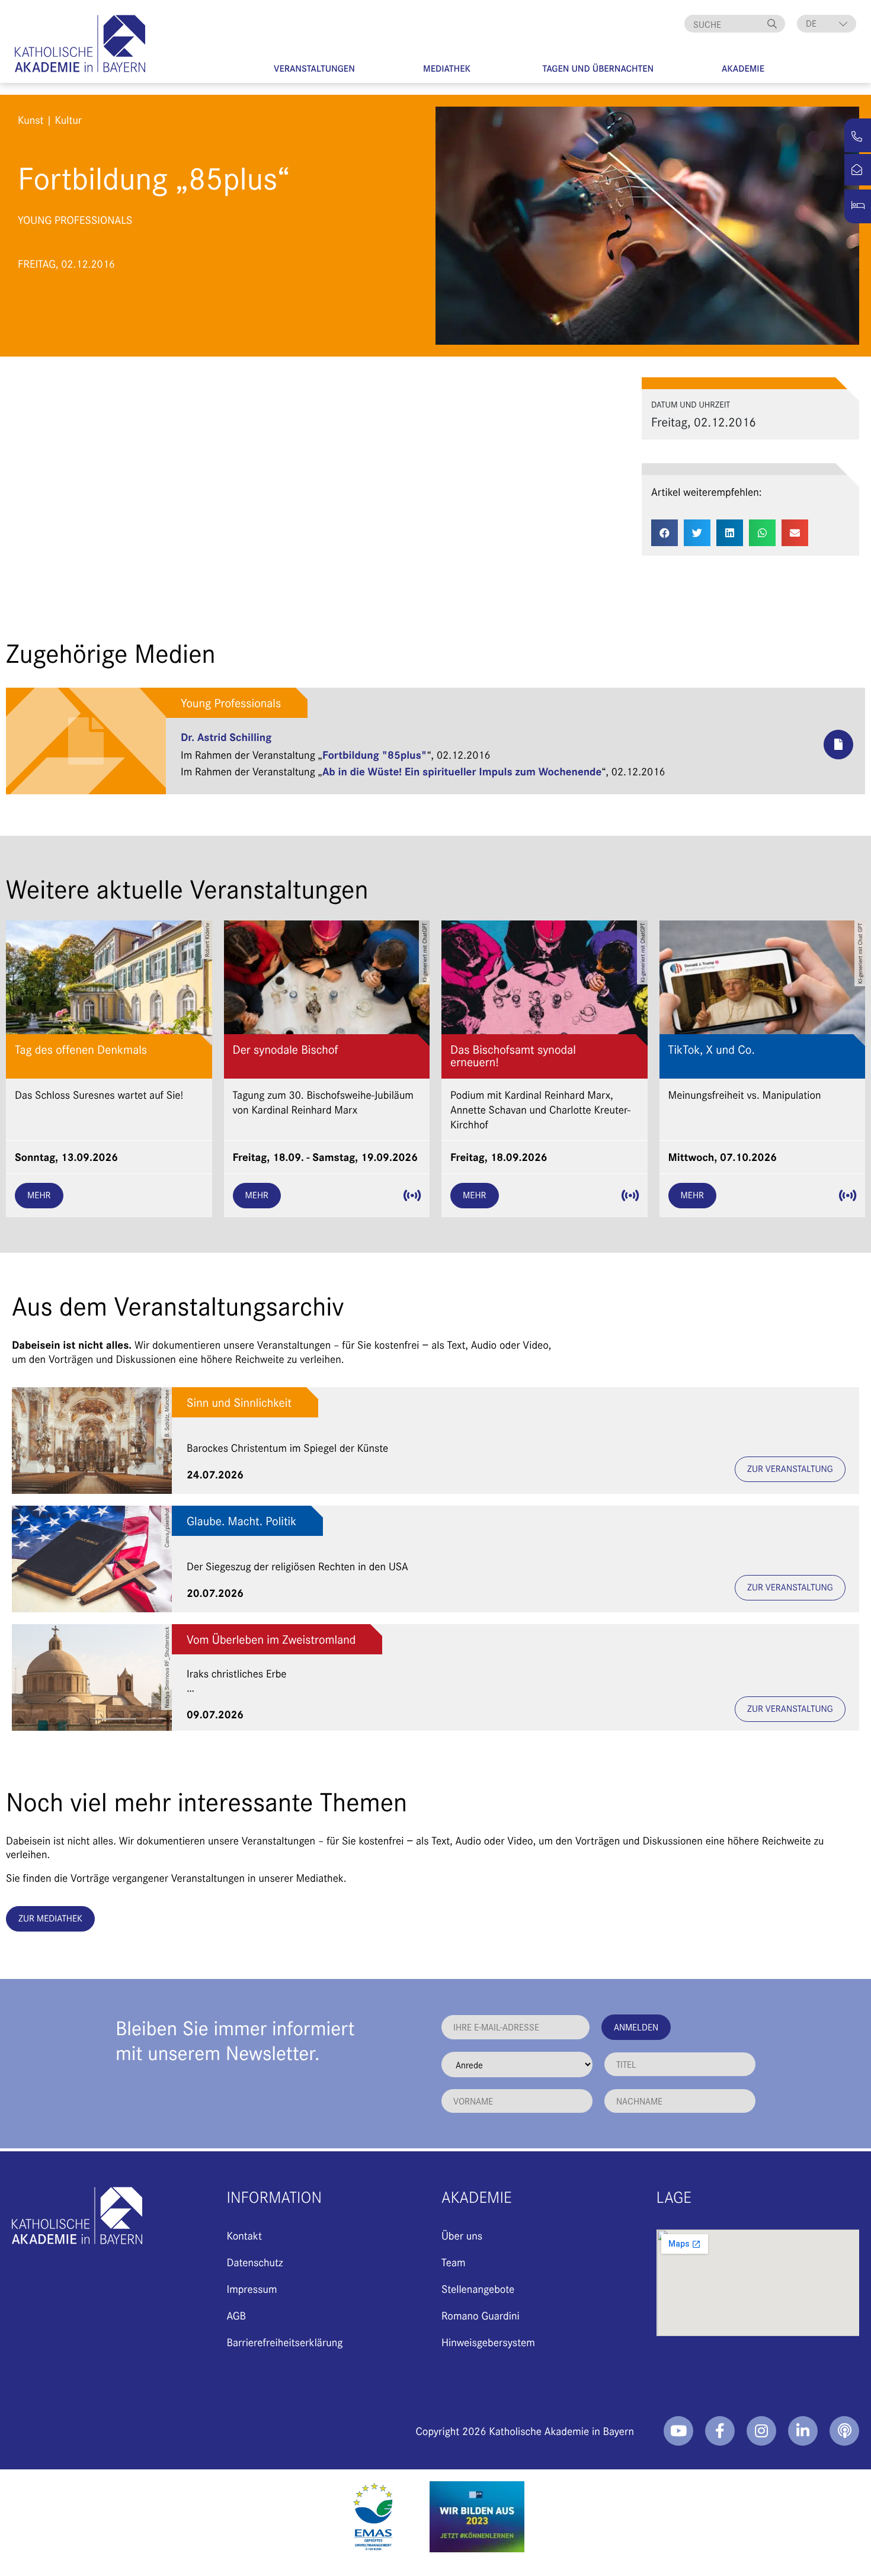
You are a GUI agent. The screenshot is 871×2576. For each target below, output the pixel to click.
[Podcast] (844, 2431)
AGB (237, 2315)
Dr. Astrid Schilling (226, 737)
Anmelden (636, 2027)
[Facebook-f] (720, 2431)
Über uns (462, 2235)
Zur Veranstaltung (790, 1469)
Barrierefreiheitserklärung (285, 2342)
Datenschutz (255, 2262)
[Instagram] (761, 2431)
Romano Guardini (481, 2315)
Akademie (743, 68)
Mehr (39, 1195)
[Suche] (773, 24)
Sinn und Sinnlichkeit (239, 1402)
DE (811, 23)
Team (454, 2262)
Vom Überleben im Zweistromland (271, 1639)
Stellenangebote (478, 2288)
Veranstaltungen (314, 68)
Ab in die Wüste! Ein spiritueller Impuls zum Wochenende (462, 771)
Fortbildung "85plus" (374, 754)
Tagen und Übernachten (598, 68)
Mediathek (447, 68)
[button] (665, 533)
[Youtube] (678, 2431)
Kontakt (244, 2235)
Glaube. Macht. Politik (241, 1521)
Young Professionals (231, 703)
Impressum (252, 2288)
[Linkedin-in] (803, 2431)
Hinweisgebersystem (488, 2342)
